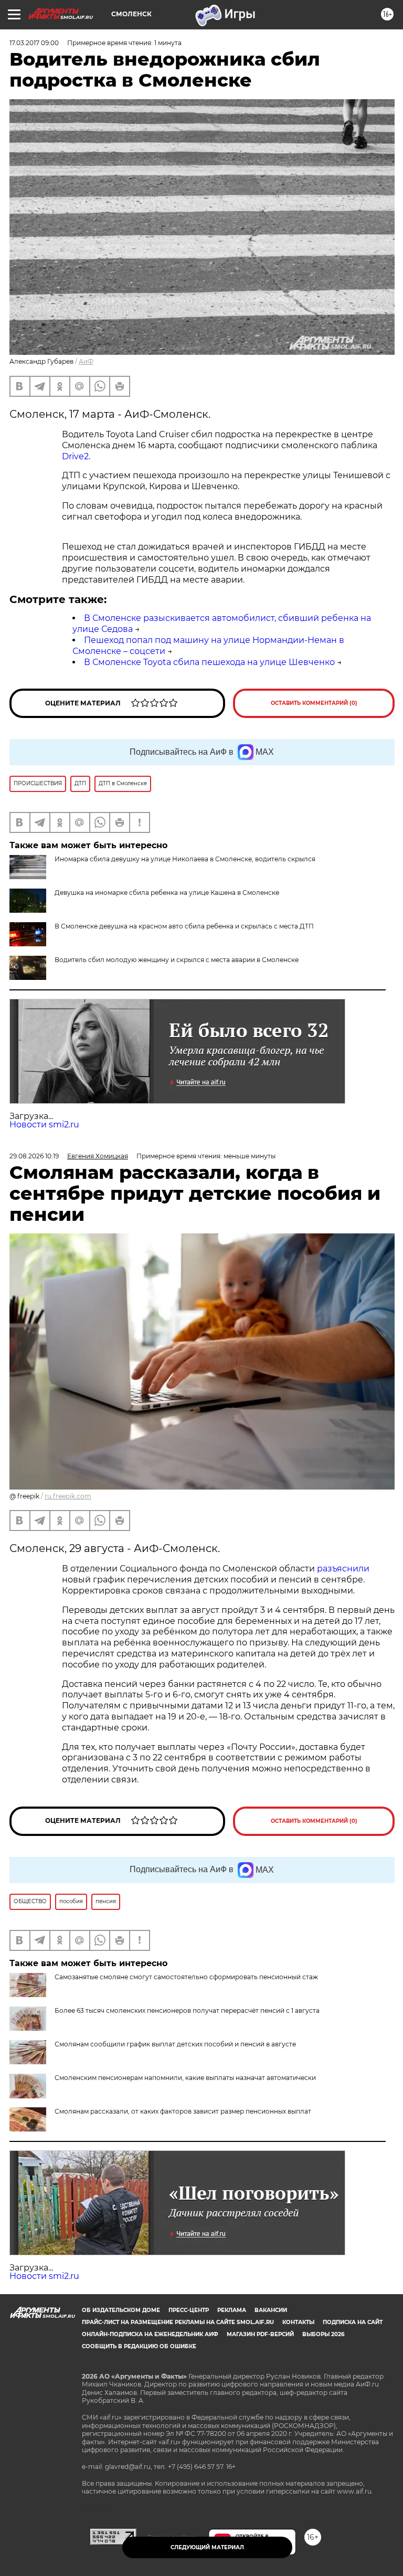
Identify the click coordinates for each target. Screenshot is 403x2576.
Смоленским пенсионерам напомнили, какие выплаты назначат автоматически (185, 2078)
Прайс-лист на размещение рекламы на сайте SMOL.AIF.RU (178, 2322)
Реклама (232, 2310)
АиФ (86, 361)
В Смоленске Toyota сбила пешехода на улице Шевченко (209, 662)
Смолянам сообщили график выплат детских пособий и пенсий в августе (175, 2044)
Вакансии (271, 2310)
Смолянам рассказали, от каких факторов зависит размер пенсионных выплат (183, 2111)
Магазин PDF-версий (260, 2334)
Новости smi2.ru (44, 1125)
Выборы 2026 (323, 2334)
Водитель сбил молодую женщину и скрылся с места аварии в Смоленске (177, 960)
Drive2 (75, 456)
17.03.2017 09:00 (34, 43)
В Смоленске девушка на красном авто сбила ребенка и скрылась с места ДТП (184, 926)
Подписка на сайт (353, 2322)
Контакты (298, 2322)
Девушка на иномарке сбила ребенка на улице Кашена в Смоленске (167, 893)
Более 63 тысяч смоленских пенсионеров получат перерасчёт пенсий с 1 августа (187, 2010)
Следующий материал (207, 2547)
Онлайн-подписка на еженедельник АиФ (150, 2334)
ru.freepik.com (68, 1496)
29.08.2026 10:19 (34, 1156)
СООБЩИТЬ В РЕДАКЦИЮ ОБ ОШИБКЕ (139, 2346)
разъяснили (343, 1569)
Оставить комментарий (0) (314, 703)
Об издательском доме (121, 2310)
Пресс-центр (189, 2310)
